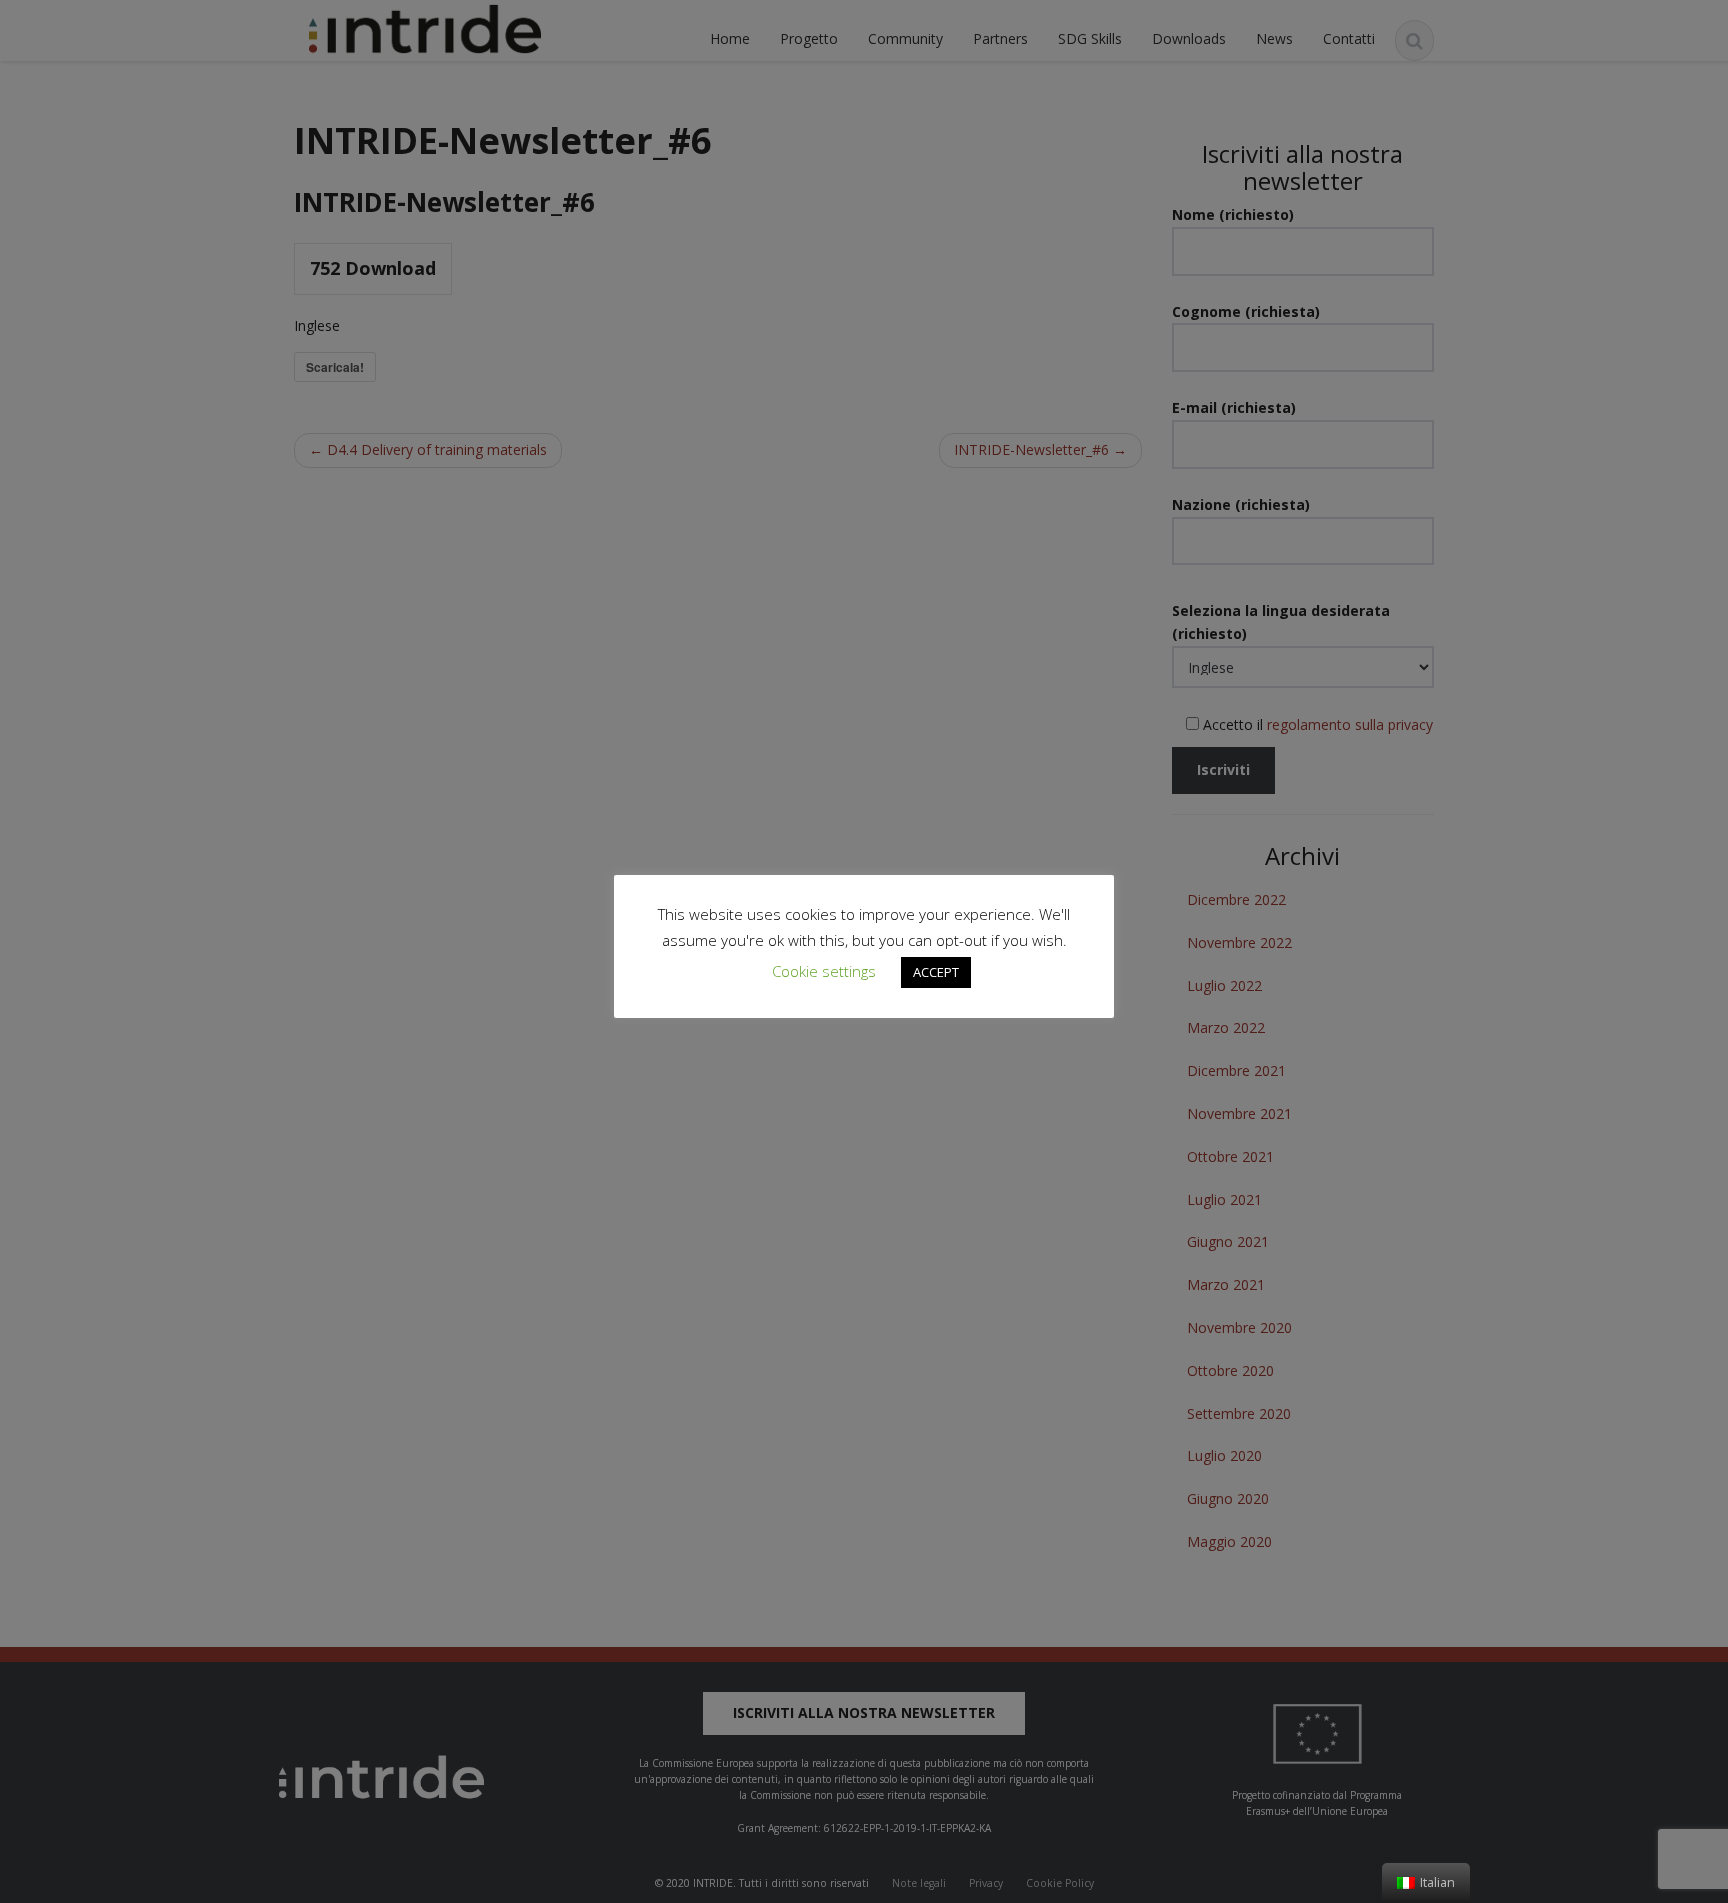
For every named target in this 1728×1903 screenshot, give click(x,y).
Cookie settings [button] (824, 971)
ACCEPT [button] (936, 972)
